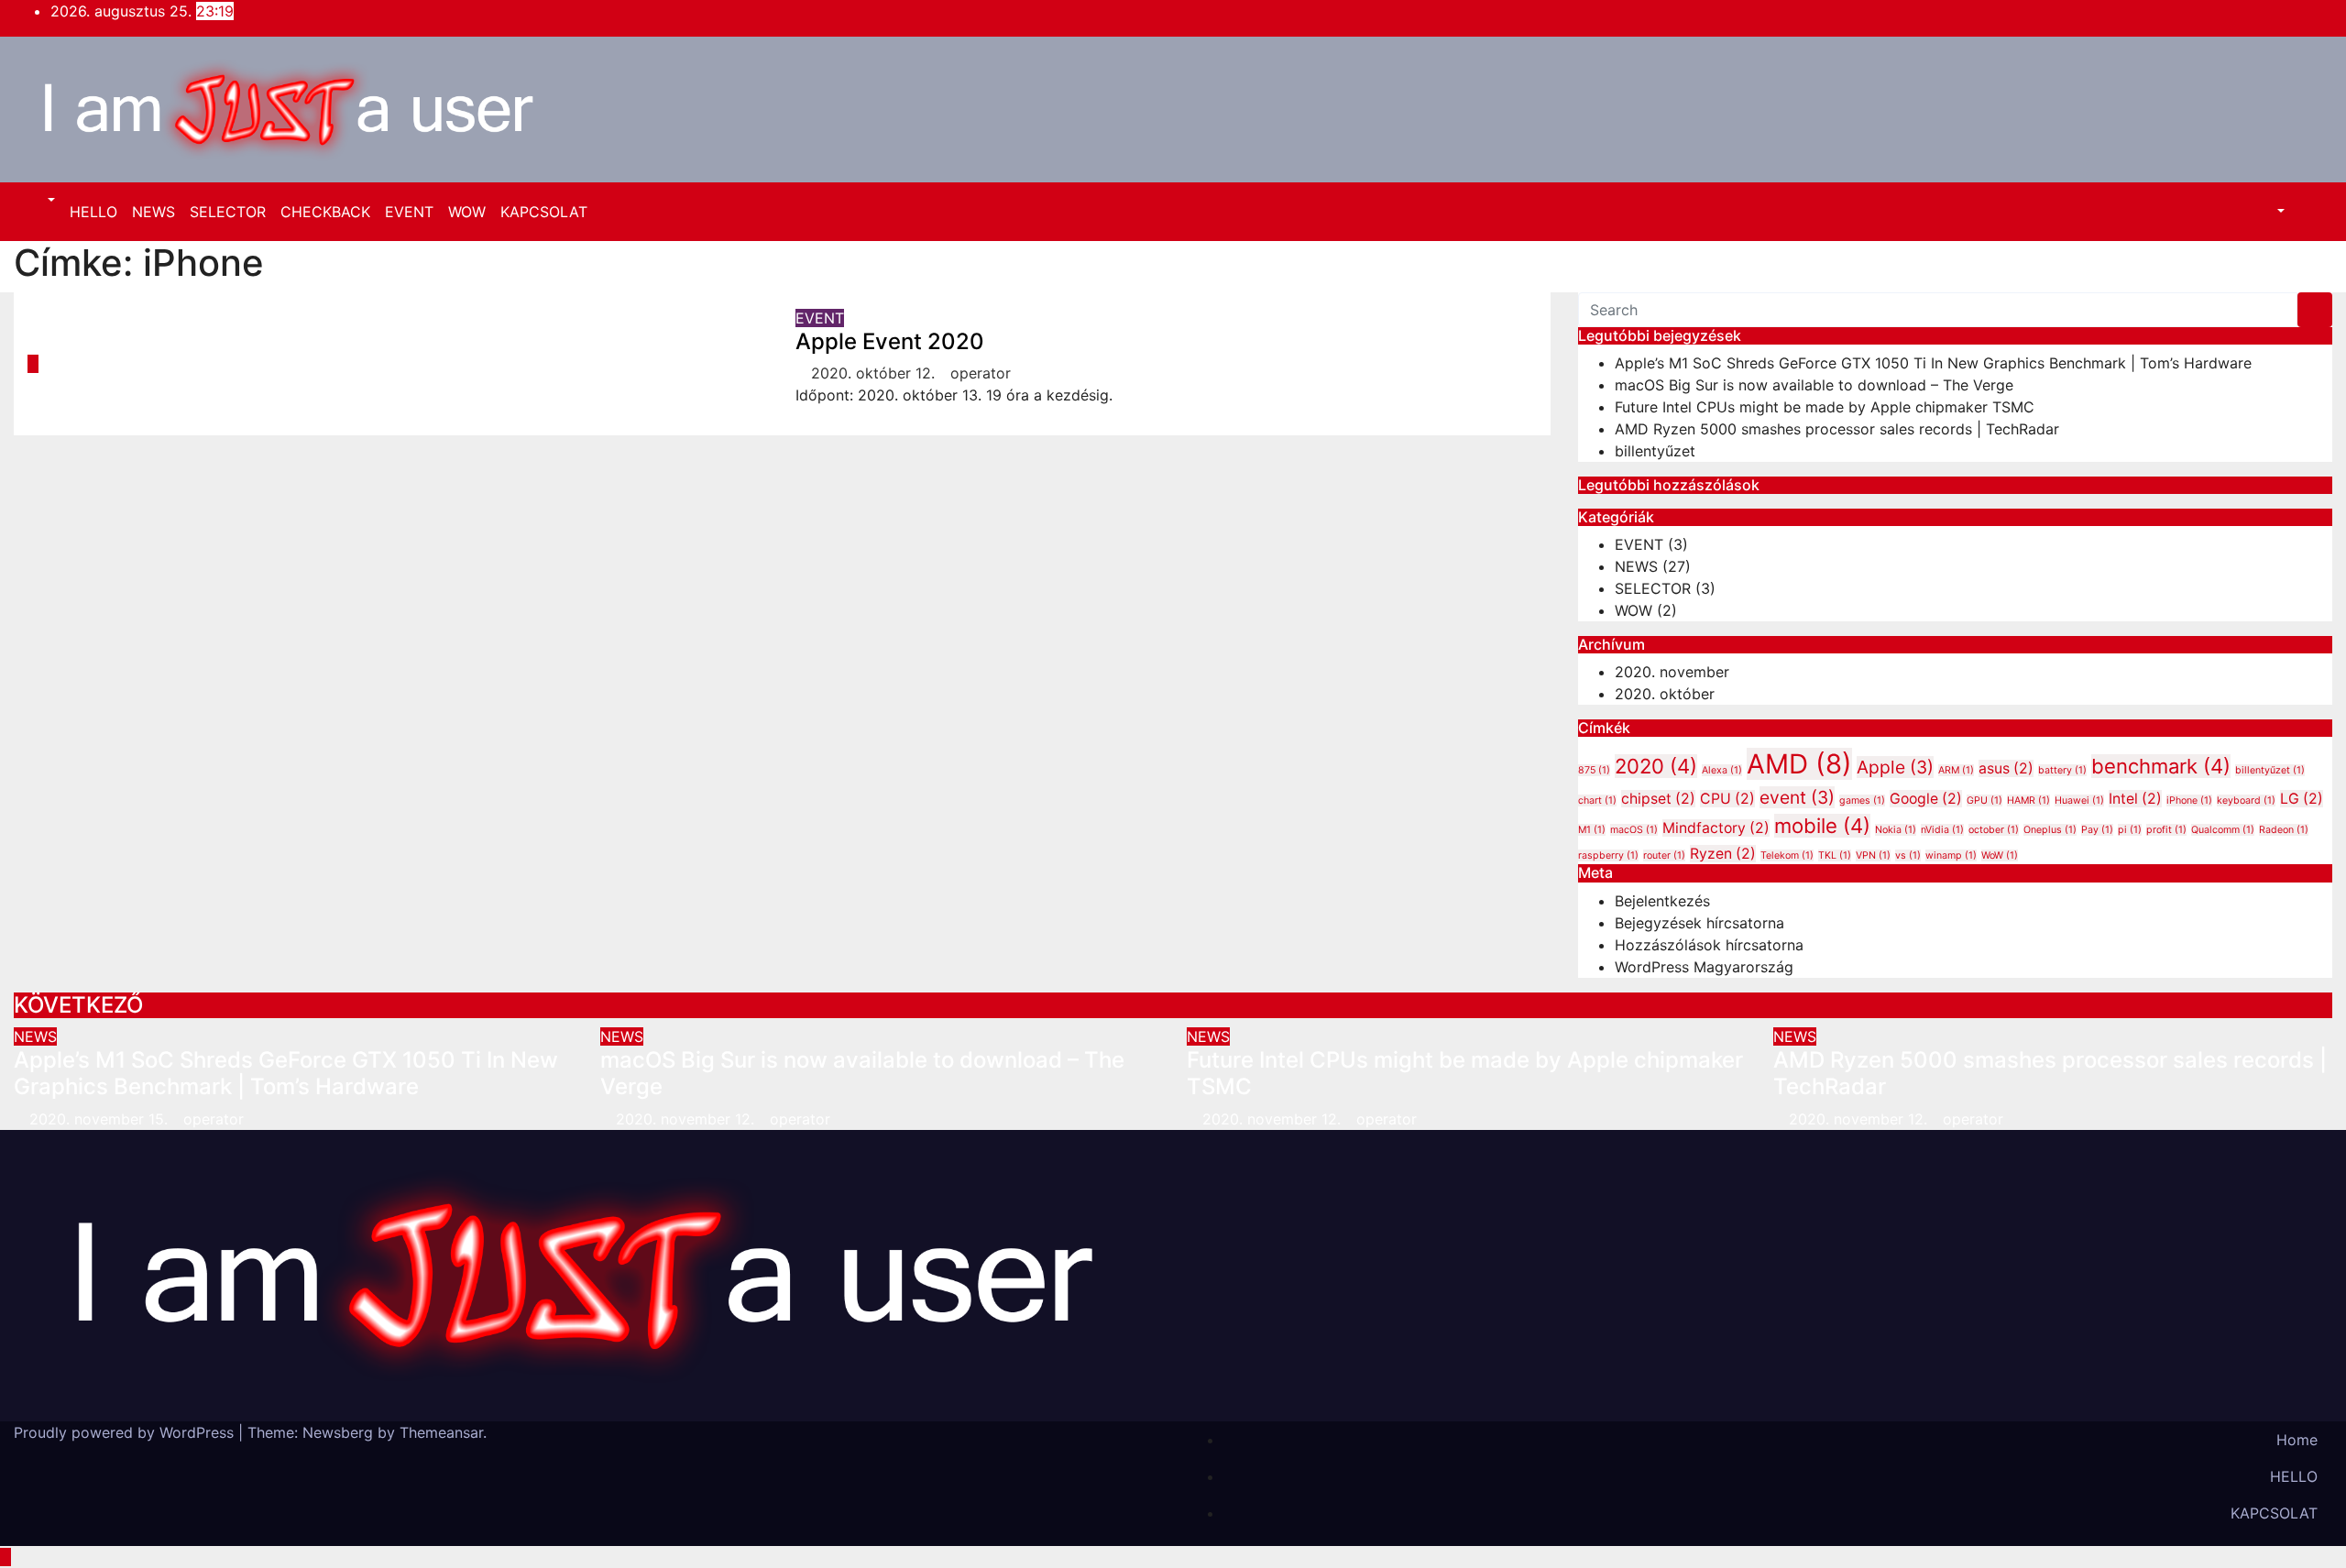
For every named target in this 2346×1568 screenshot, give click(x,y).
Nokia (1896, 830)
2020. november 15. (101, 1119)
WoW (2000, 855)
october (1994, 830)
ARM (1956, 770)
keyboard (2246, 800)
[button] (42, 201)
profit (2166, 830)
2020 (1656, 766)
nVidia (1942, 830)
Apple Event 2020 (890, 341)
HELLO (93, 212)
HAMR (2028, 800)
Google (1926, 799)
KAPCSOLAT (544, 212)
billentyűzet (1655, 451)
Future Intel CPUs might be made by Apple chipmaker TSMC (1825, 407)
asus (2006, 768)
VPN (1873, 855)
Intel (2135, 799)
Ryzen (1723, 854)
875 (1594, 770)
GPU (1984, 800)
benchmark (2161, 766)
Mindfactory (1716, 828)
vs (1908, 855)
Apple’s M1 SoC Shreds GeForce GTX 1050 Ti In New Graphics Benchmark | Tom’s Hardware (1933, 363)
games (1862, 800)
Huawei (2079, 800)
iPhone (2189, 800)
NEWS (153, 212)
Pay (2097, 830)
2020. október (1665, 694)
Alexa (1722, 770)
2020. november (1672, 672)
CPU (1727, 799)
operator (981, 373)
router (1664, 855)
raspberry (1608, 855)
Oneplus (2050, 830)
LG (2302, 799)
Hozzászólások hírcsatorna (1709, 945)
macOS (1634, 830)
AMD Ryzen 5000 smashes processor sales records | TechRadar (1837, 429)
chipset (1658, 799)
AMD (1799, 764)
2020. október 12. (875, 373)
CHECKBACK (325, 212)
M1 (1592, 830)
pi (2130, 830)
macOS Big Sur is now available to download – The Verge (1814, 385)
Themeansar (441, 1432)
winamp (1951, 855)
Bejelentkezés (1662, 901)
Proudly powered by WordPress (126, 1432)
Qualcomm (2223, 830)
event (1797, 797)
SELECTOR (228, 212)
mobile (1822, 826)
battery (2062, 770)
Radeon (2284, 830)
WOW (467, 212)
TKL (1835, 855)
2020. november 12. (687, 1119)
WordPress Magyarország (1704, 967)
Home (2297, 1440)
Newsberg (338, 1432)
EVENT (409, 212)
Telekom (1787, 855)
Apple (1895, 767)
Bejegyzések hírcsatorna (1699, 923)
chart (1597, 800)
